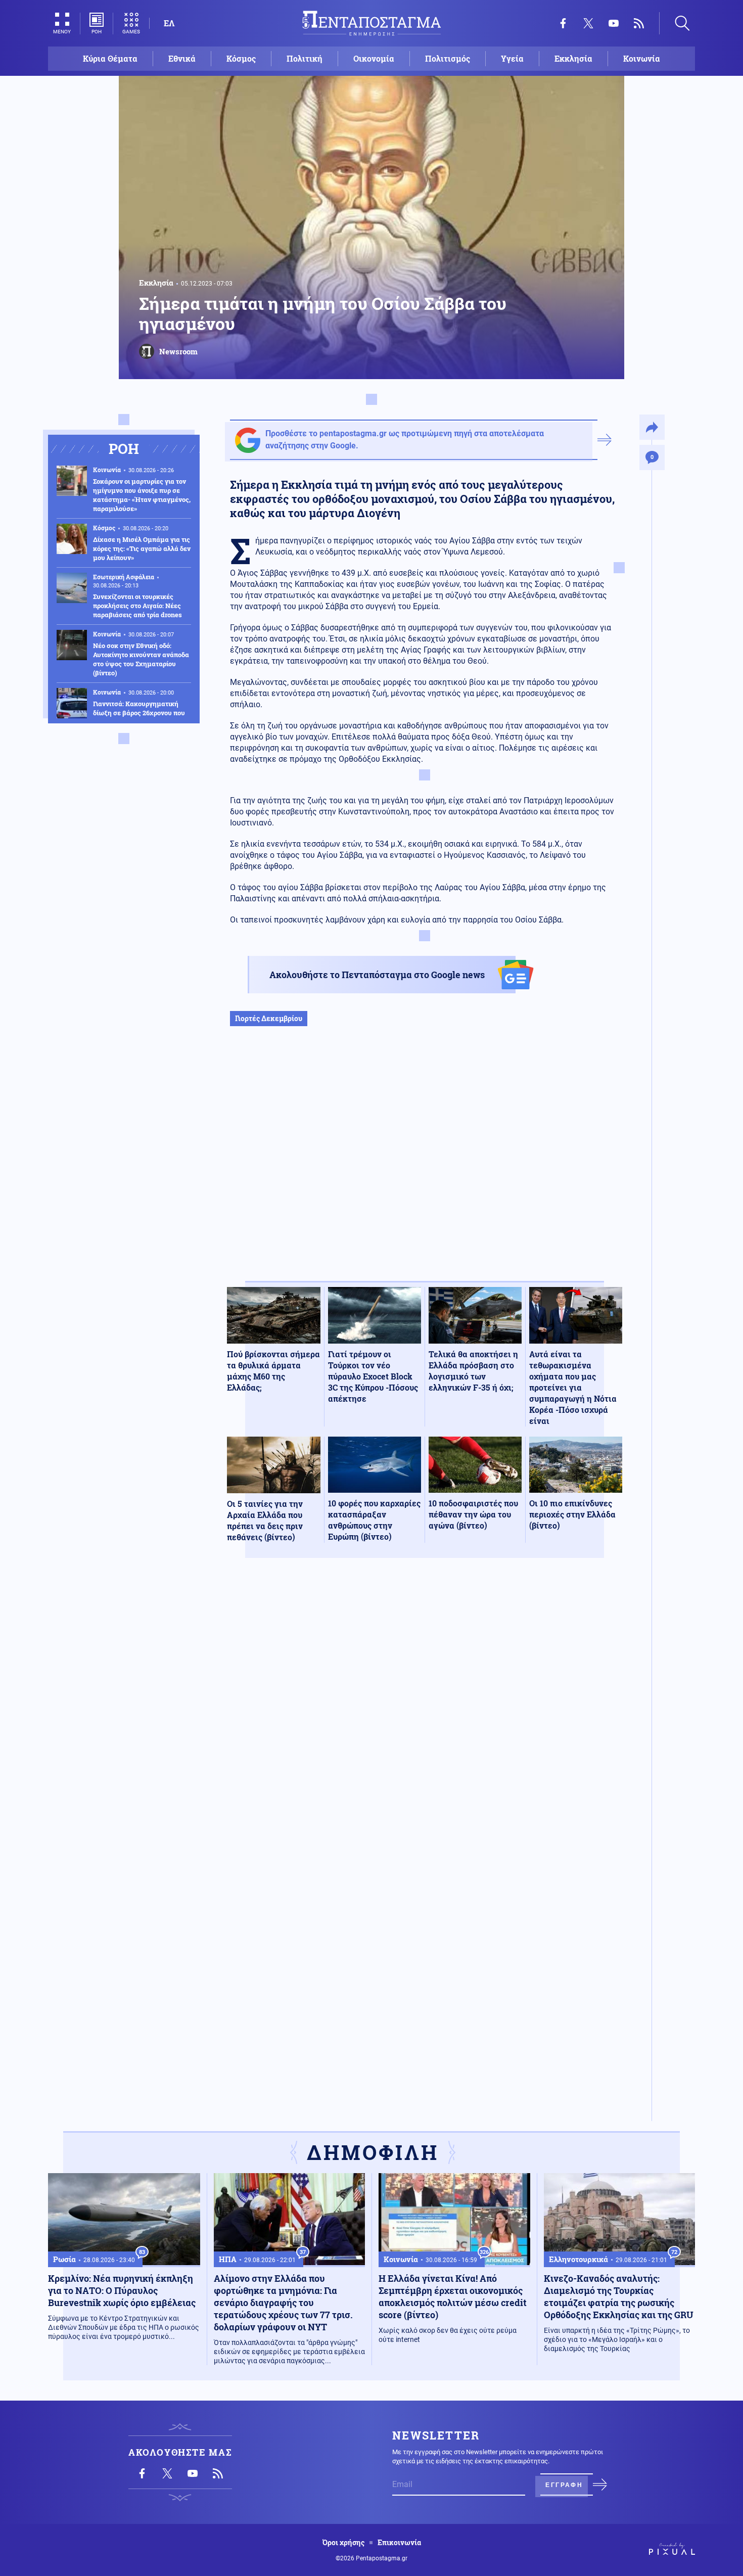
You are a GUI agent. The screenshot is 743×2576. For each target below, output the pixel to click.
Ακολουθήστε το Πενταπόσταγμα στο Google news (377, 975)
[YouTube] (614, 23)
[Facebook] (563, 23)
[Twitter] (588, 23)
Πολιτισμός (448, 58)
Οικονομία (374, 58)
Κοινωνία (642, 58)
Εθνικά (182, 58)
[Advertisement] (425, 1164)
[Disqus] (425, 1714)
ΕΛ (169, 23)
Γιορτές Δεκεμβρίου (269, 1018)
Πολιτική (305, 58)
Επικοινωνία (399, 2543)
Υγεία (512, 58)
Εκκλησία (573, 58)
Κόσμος (241, 58)
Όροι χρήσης (343, 2543)
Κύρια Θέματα (110, 58)
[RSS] (639, 23)
